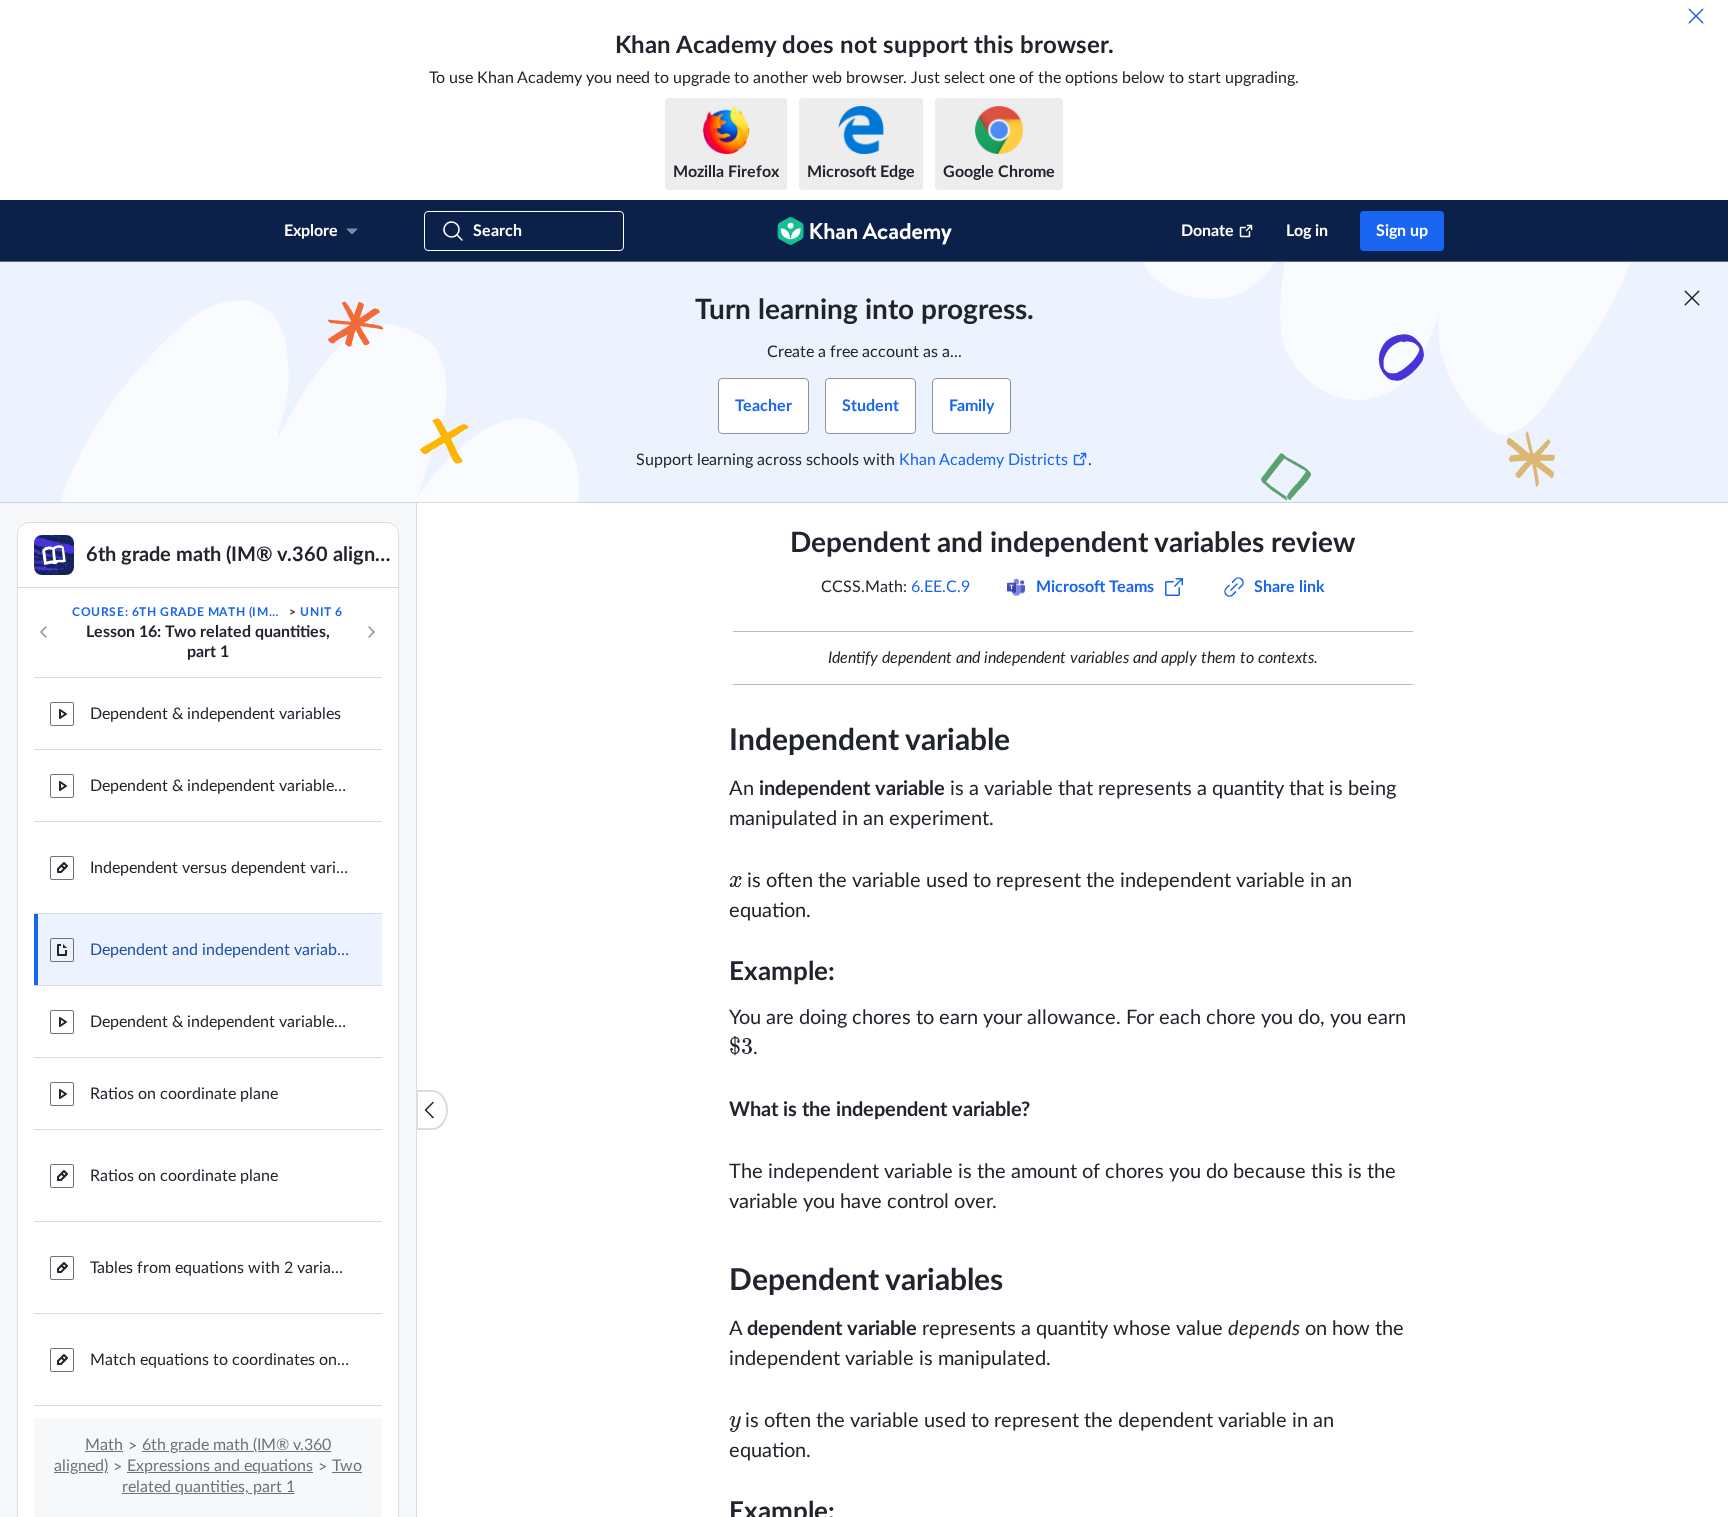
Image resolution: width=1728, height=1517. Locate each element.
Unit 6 (321, 612)
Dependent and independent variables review (220, 950)
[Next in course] (371, 632)
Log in (1307, 231)
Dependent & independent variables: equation (220, 786)
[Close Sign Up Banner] (1692, 298)
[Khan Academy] (864, 231)
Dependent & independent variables (215, 714)
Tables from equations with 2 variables (220, 1268)
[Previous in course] (44, 632)
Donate (1207, 231)
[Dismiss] (1696, 16)
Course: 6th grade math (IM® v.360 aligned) (179, 612)
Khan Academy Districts (983, 460)
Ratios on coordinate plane (184, 1094)
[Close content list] (432, 1110)
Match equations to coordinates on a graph (220, 1360)
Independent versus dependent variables (220, 868)
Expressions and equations (220, 1466)
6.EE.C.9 (940, 587)
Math (104, 1445)
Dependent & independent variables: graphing (220, 1022)
